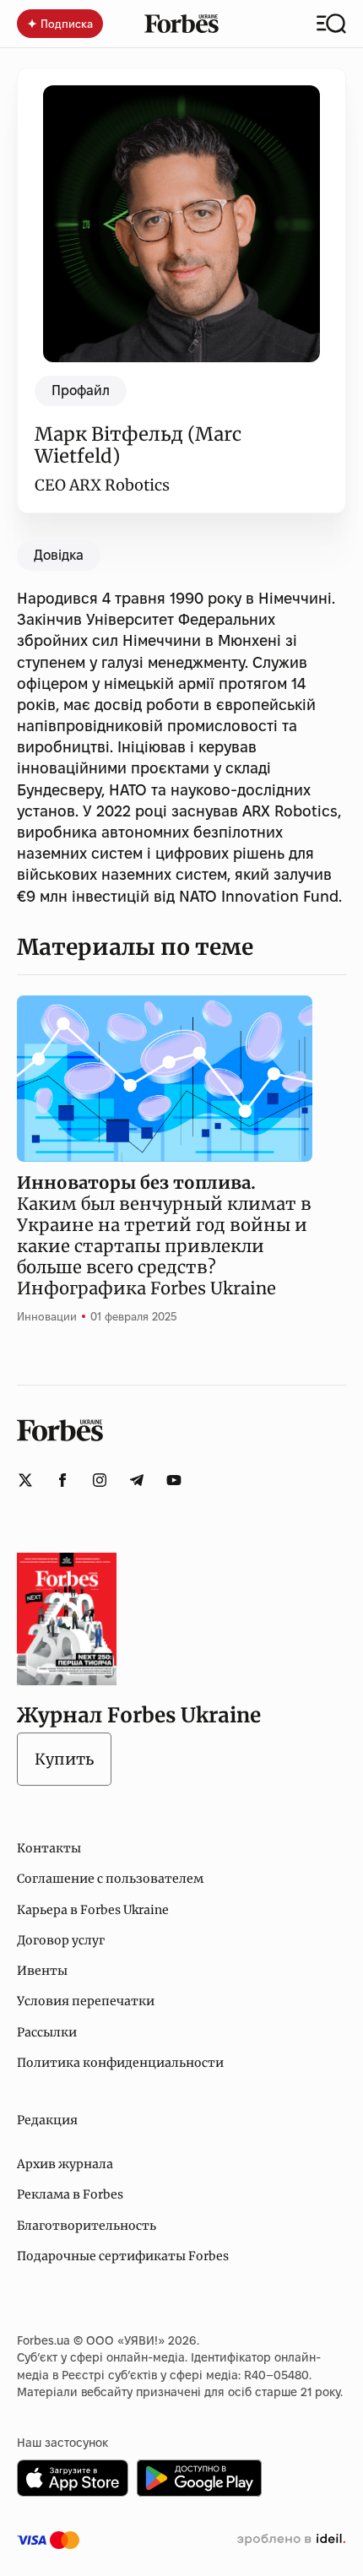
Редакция (47, 2120)
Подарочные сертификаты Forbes (123, 2256)
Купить (64, 1759)
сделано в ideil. (291, 2540)
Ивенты (42, 1971)
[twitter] (25, 1480)
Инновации (47, 1316)
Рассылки (47, 2032)
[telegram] (137, 1480)
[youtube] (174, 1480)
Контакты (49, 1848)
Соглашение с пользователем (110, 1879)
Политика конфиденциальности (120, 2063)
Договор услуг (61, 1940)
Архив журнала (65, 2164)
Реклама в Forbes (70, 2194)
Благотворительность (87, 2226)
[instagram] (100, 1480)
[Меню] (331, 24)
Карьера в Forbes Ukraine (93, 1910)
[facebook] (62, 1480)
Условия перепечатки (86, 2001)
